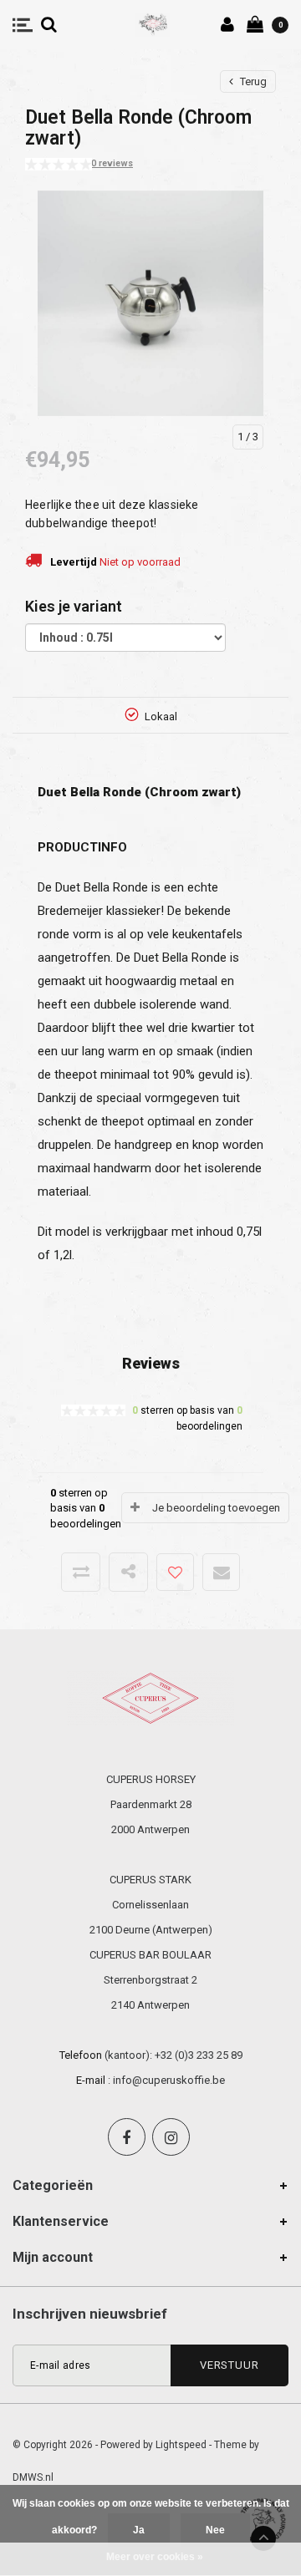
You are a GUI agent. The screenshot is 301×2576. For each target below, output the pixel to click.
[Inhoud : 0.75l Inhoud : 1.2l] (125, 638)
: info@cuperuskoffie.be (166, 2080)
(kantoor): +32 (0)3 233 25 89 (173, 2055)
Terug (252, 81)
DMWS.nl (33, 2477)
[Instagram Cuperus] (171, 2137)
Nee (215, 2530)
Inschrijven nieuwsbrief (90, 2314)
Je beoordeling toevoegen (216, 1508)
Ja (139, 2530)
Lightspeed (181, 2445)
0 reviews (112, 163)
